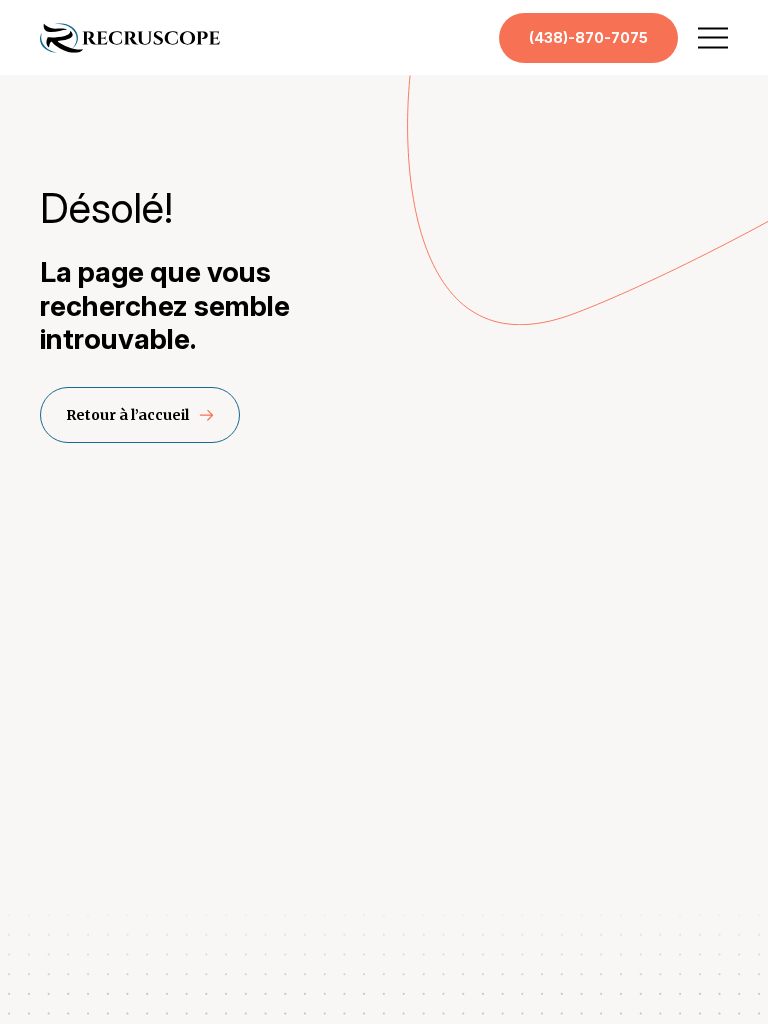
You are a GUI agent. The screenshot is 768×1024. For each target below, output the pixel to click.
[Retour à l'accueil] (130, 49)
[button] (713, 37)
